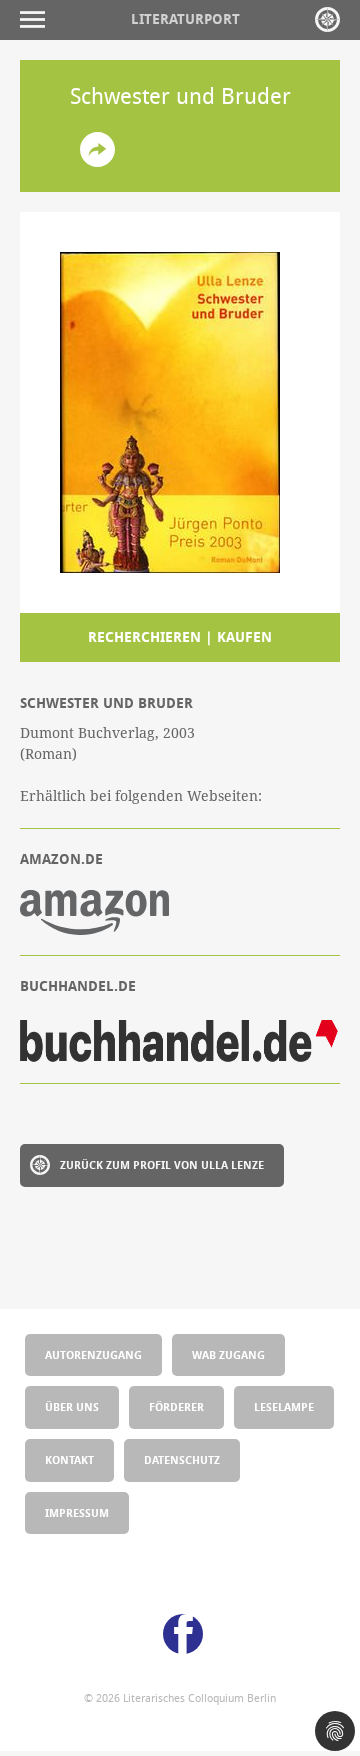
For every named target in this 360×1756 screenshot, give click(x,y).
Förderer (176, 1406)
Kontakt (69, 1459)
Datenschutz (182, 1459)
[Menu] (37, 19)
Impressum (77, 1512)
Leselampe (284, 1406)
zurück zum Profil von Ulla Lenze (162, 1164)
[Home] (327, 19)
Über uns (72, 1406)
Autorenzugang (93, 1354)
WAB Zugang (228, 1354)
